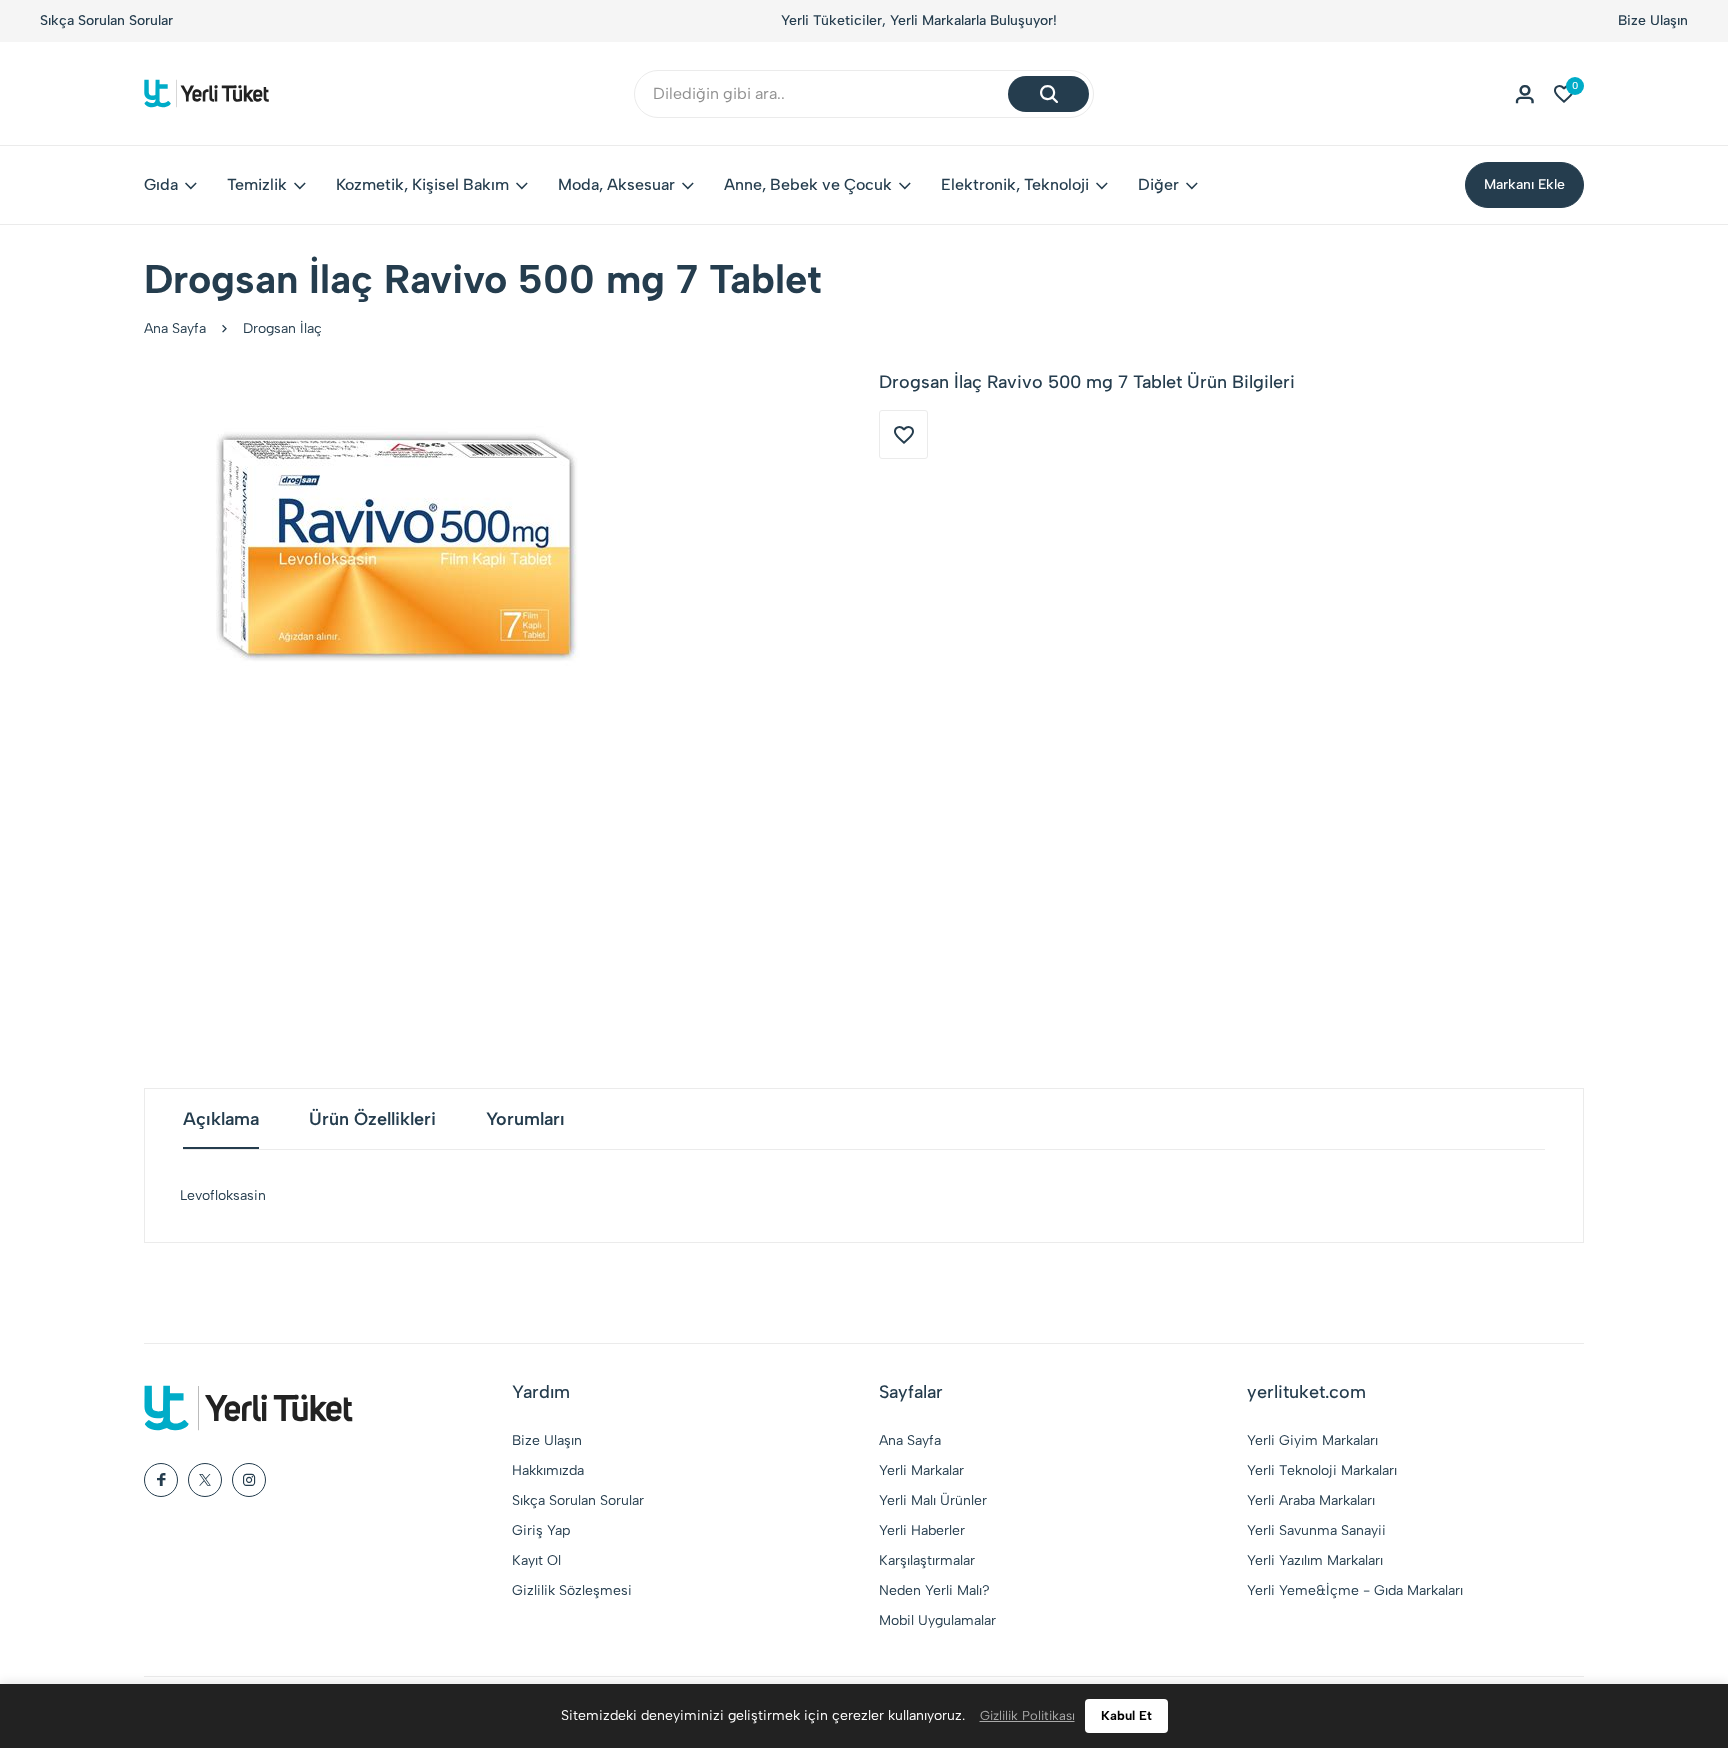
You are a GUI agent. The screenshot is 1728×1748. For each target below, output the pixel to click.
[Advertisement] (864, 898)
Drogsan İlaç (282, 328)
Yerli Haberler (922, 1530)
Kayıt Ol (536, 1560)
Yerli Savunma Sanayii (1316, 1530)
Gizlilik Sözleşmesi (572, 1590)
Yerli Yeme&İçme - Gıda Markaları (1355, 1590)
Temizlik (257, 184)
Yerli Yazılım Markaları (1315, 1560)
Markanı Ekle (1524, 184)
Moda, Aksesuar (616, 184)
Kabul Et (1126, 1715)
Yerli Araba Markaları (1311, 1500)
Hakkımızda (548, 1470)
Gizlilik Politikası (1027, 1715)
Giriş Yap (541, 1530)
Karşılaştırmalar (927, 1560)
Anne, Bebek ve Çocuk (808, 184)
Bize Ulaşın (1653, 20)
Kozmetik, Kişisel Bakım (422, 184)
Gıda (161, 184)
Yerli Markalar (921, 1470)
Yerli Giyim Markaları (1312, 1440)
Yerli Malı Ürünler (933, 1500)
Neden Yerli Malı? (934, 1590)
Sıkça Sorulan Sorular (106, 20)
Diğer (1158, 184)
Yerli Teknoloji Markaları (1322, 1470)
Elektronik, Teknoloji (1015, 184)
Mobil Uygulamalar (937, 1620)
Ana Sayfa (175, 328)
